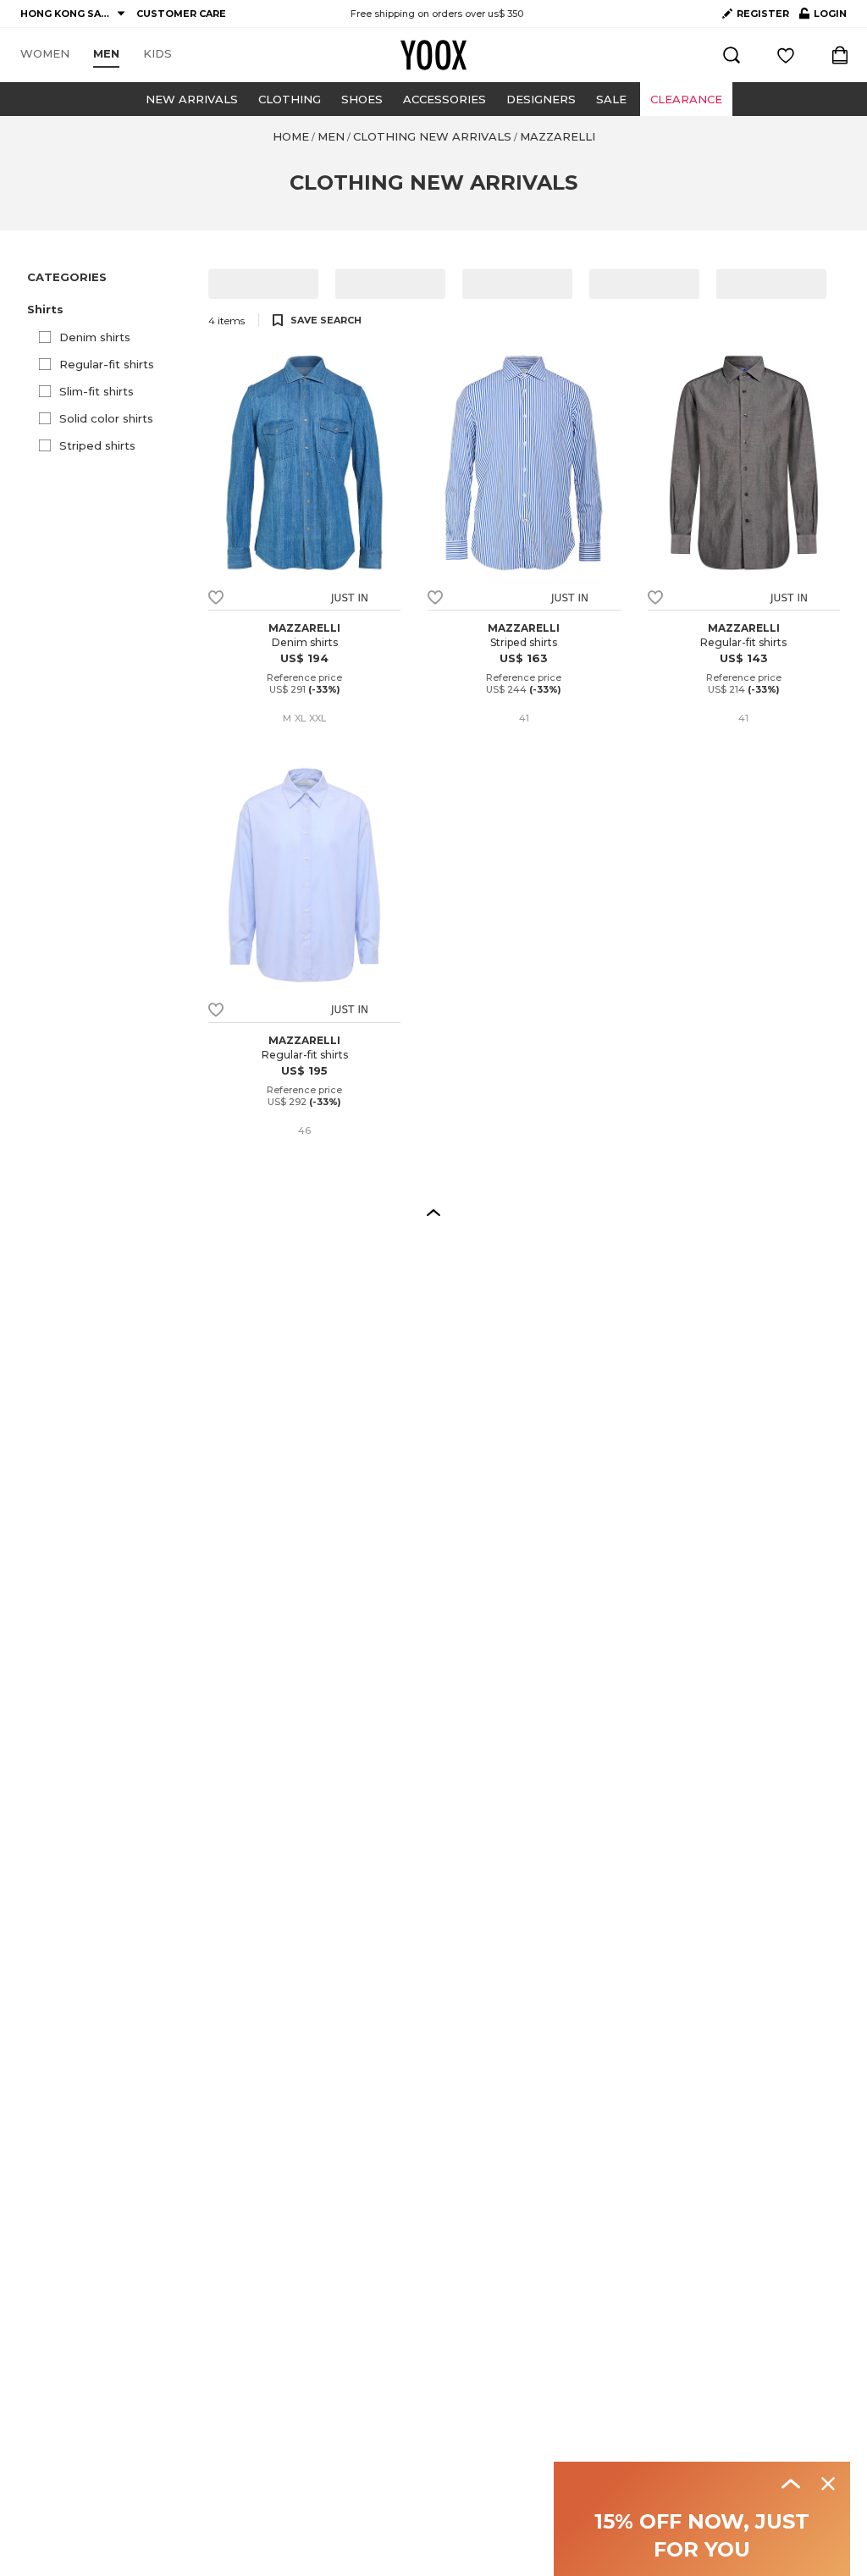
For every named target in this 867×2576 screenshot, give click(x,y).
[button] (108, 309)
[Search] (732, 55)
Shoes (362, 99)
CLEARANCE (686, 99)
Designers (541, 99)
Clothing (290, 99)
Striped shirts (97, 445)
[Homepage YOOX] (433, 55)
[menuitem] (45, 54)
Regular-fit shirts (107, 364)
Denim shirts (95, 337)
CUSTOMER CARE (181, 14)
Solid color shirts (106, 418)
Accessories (445, 99)
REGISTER (763, 14)
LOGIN (823, 17)
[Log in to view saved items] (786, 55)
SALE (611, 99)
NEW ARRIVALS (192, 99)
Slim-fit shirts (97, 391)
